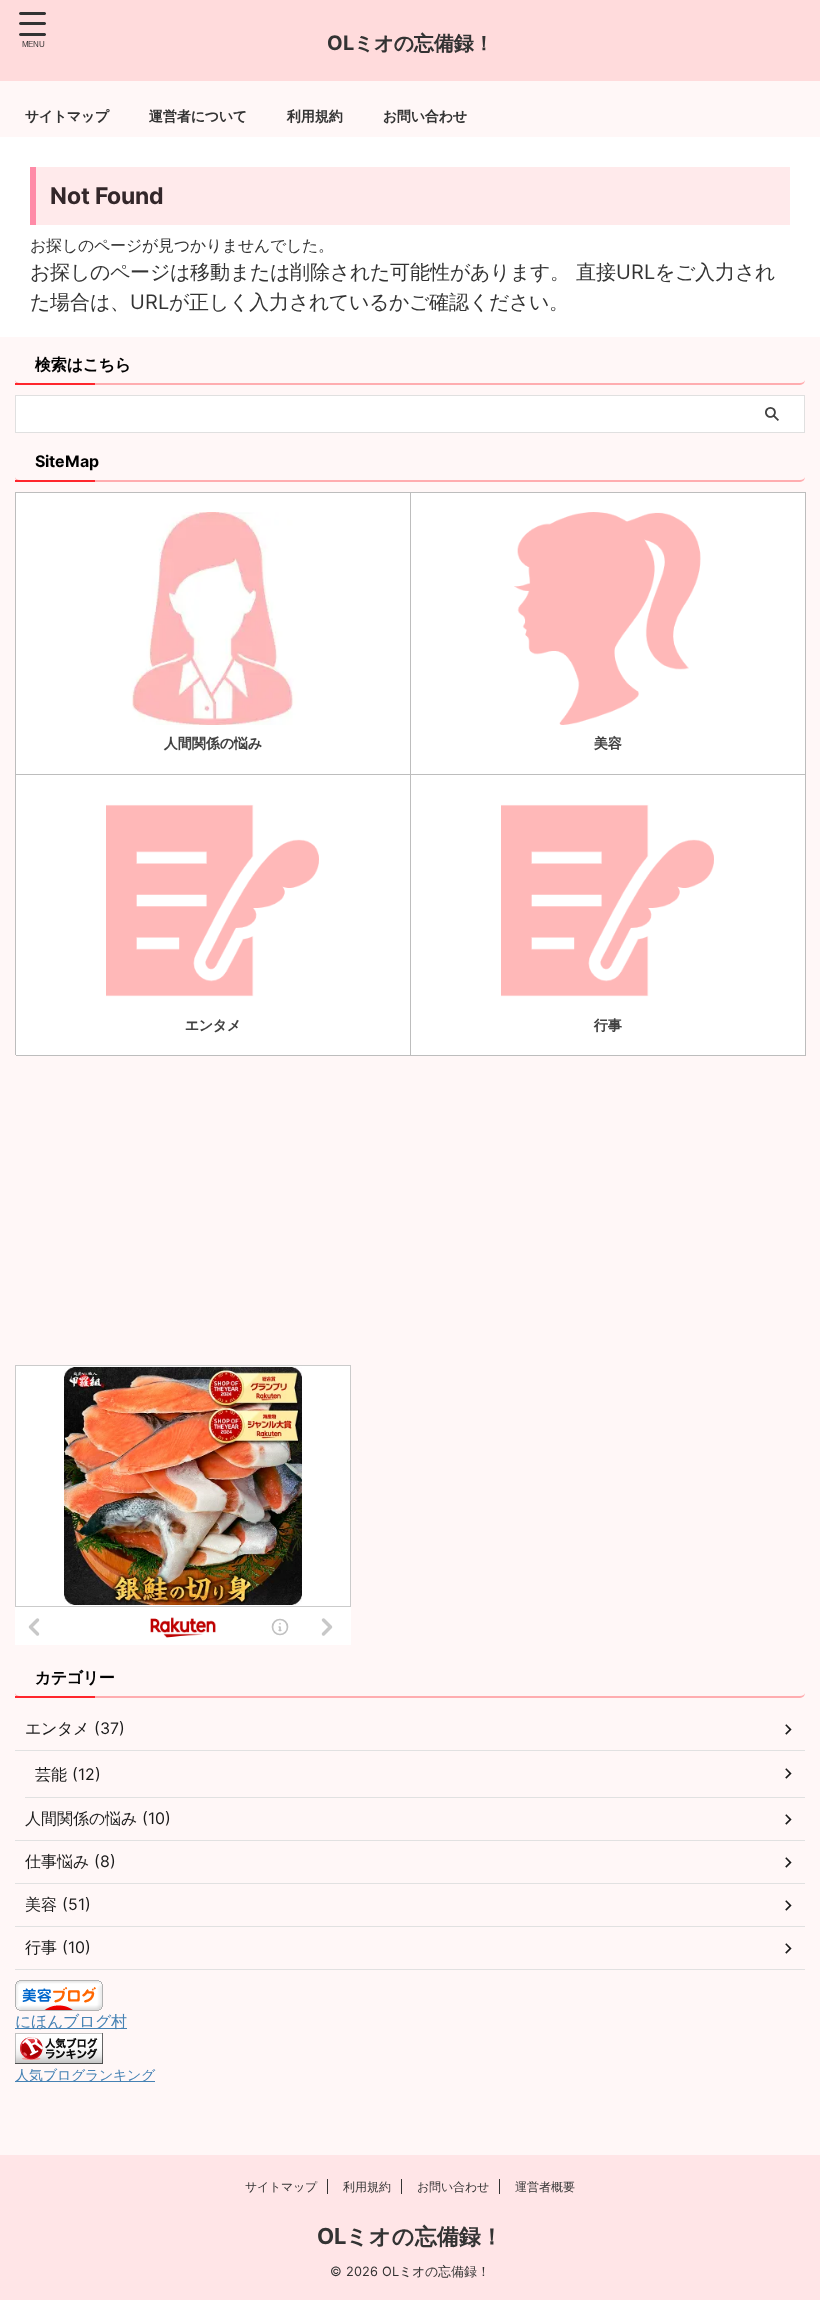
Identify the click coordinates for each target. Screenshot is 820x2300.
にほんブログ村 (71, 2021)
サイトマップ (67, 115)
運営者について (198, 115)
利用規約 (315, 115)
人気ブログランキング (85, 2074)
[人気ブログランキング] (59, 2054)
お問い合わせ (425, 115)
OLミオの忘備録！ (410, 2236)
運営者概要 (545, 2186)
